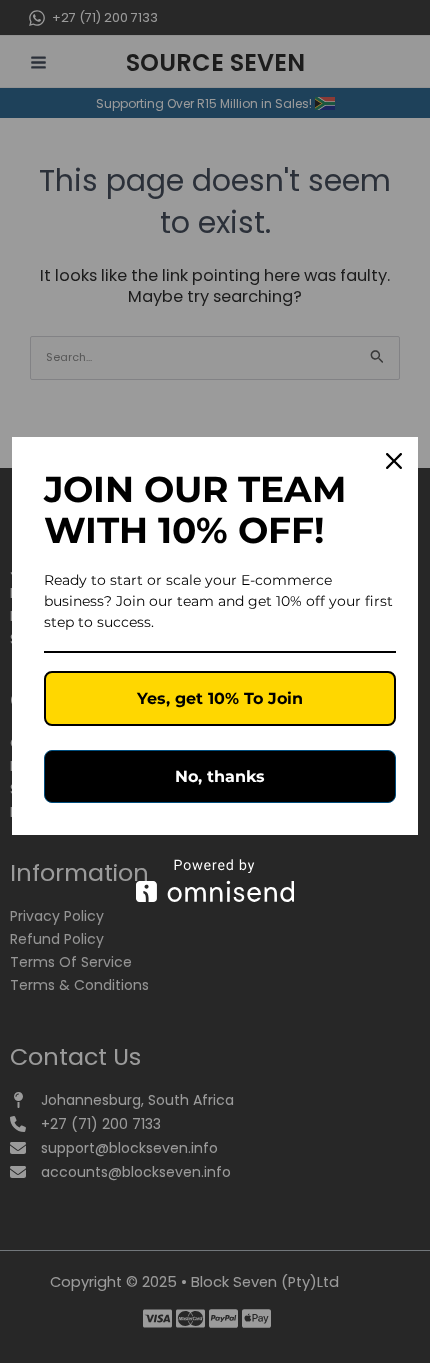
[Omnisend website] (215, 880)
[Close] (394, 461)
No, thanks (220, 776)
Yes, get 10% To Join (220, 698)
